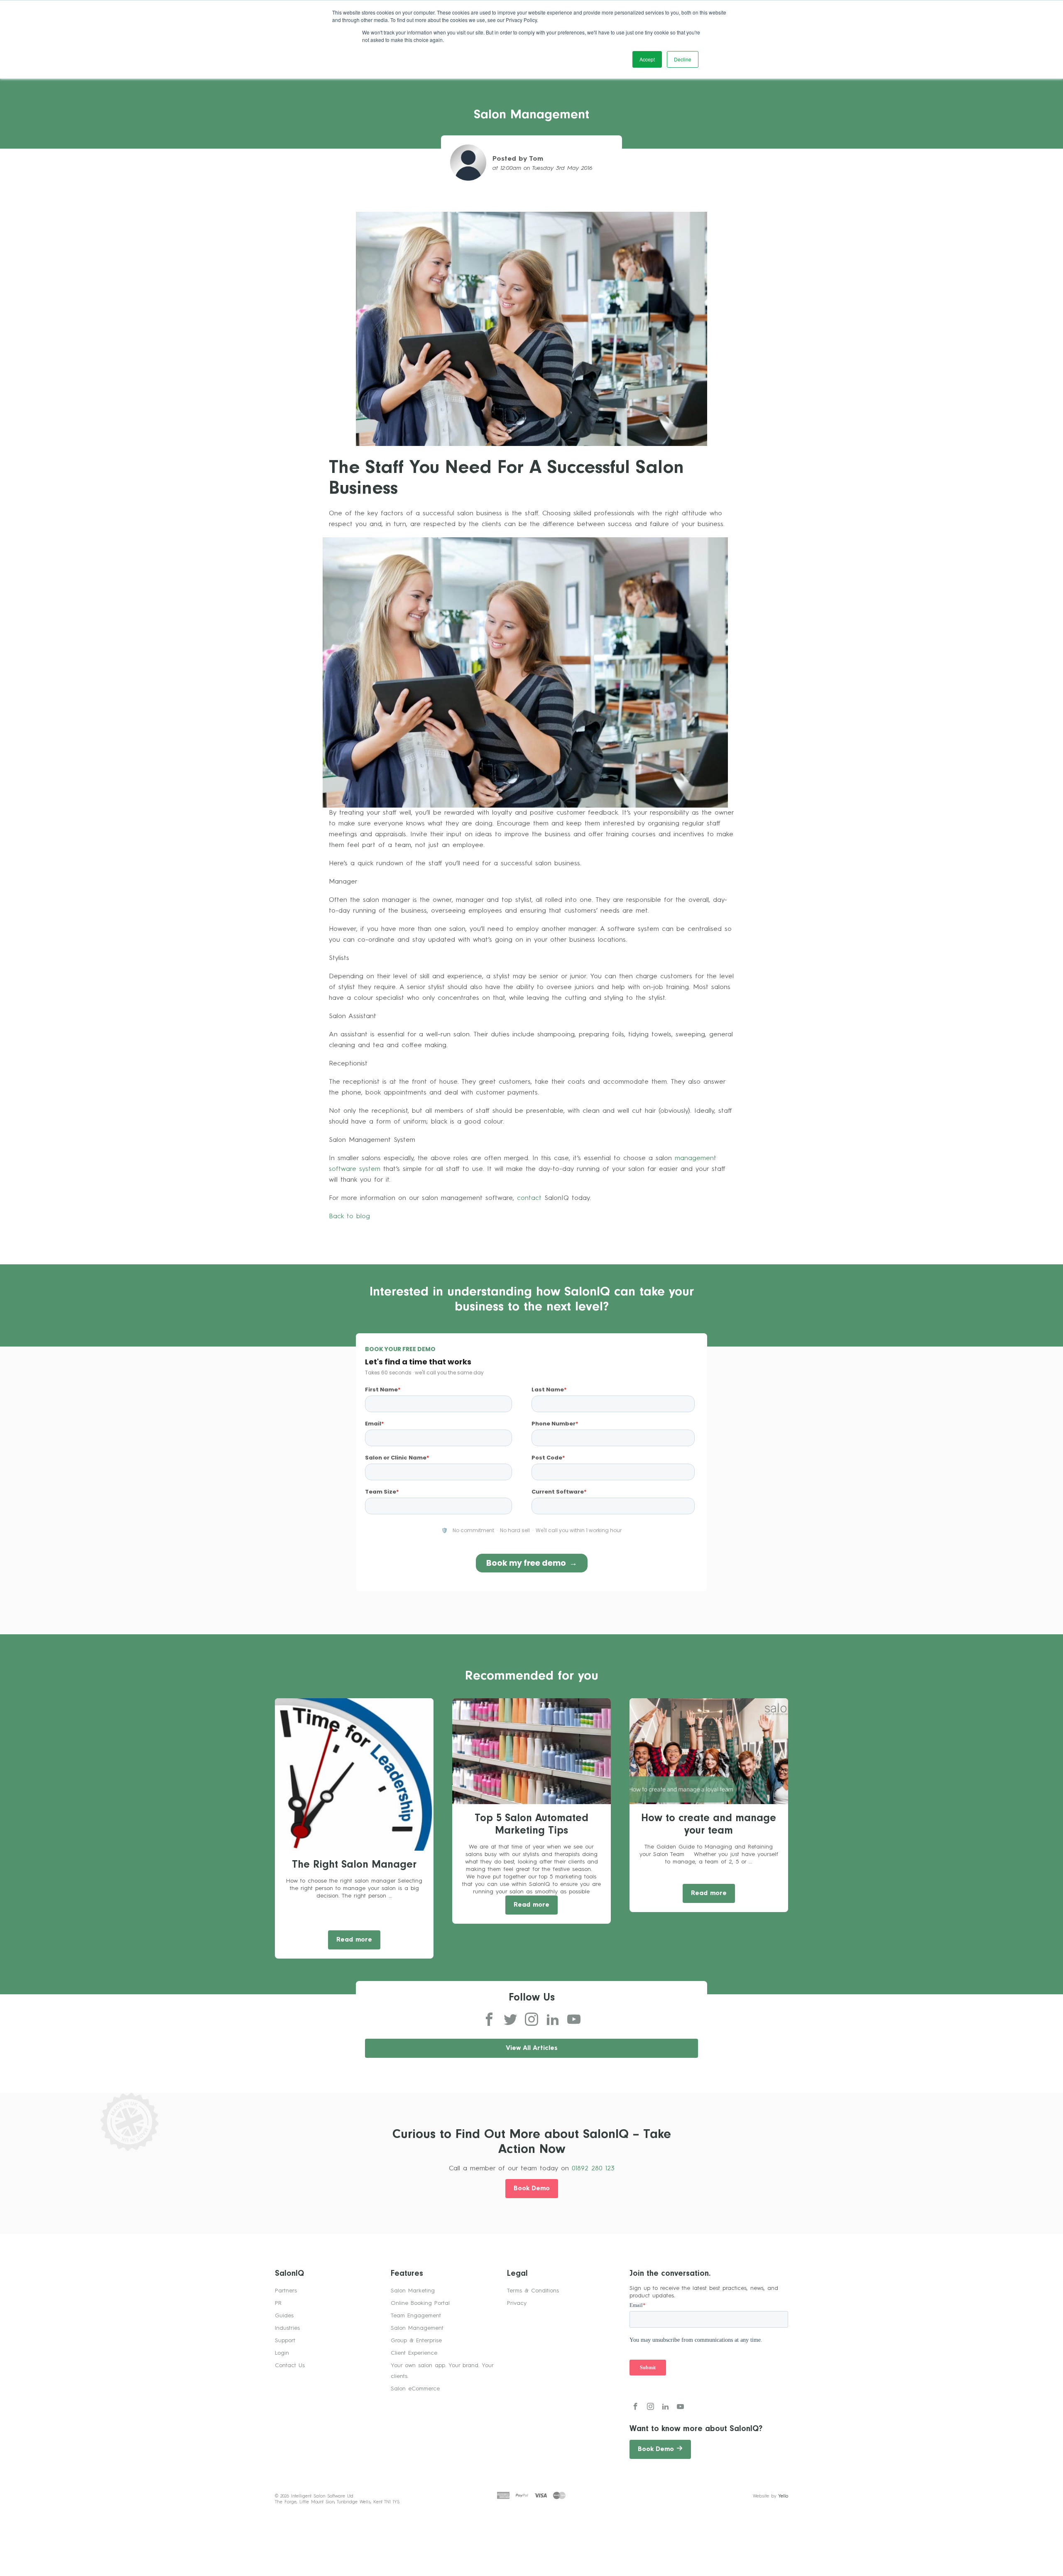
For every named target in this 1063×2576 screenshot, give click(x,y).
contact (529, 1198)
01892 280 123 (593, 2169)
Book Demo (532, 2189)
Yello (783, 2496)
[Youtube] (574, 2020)
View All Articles (532, 2048)
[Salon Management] (531, 328)
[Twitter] (510, 2020)
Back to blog (349, 1217)
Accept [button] (647, 59)
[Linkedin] (553, 2020)
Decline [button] (683, 59)
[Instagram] (531, 2020)
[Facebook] (489, 2020)
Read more (354, 1940)
